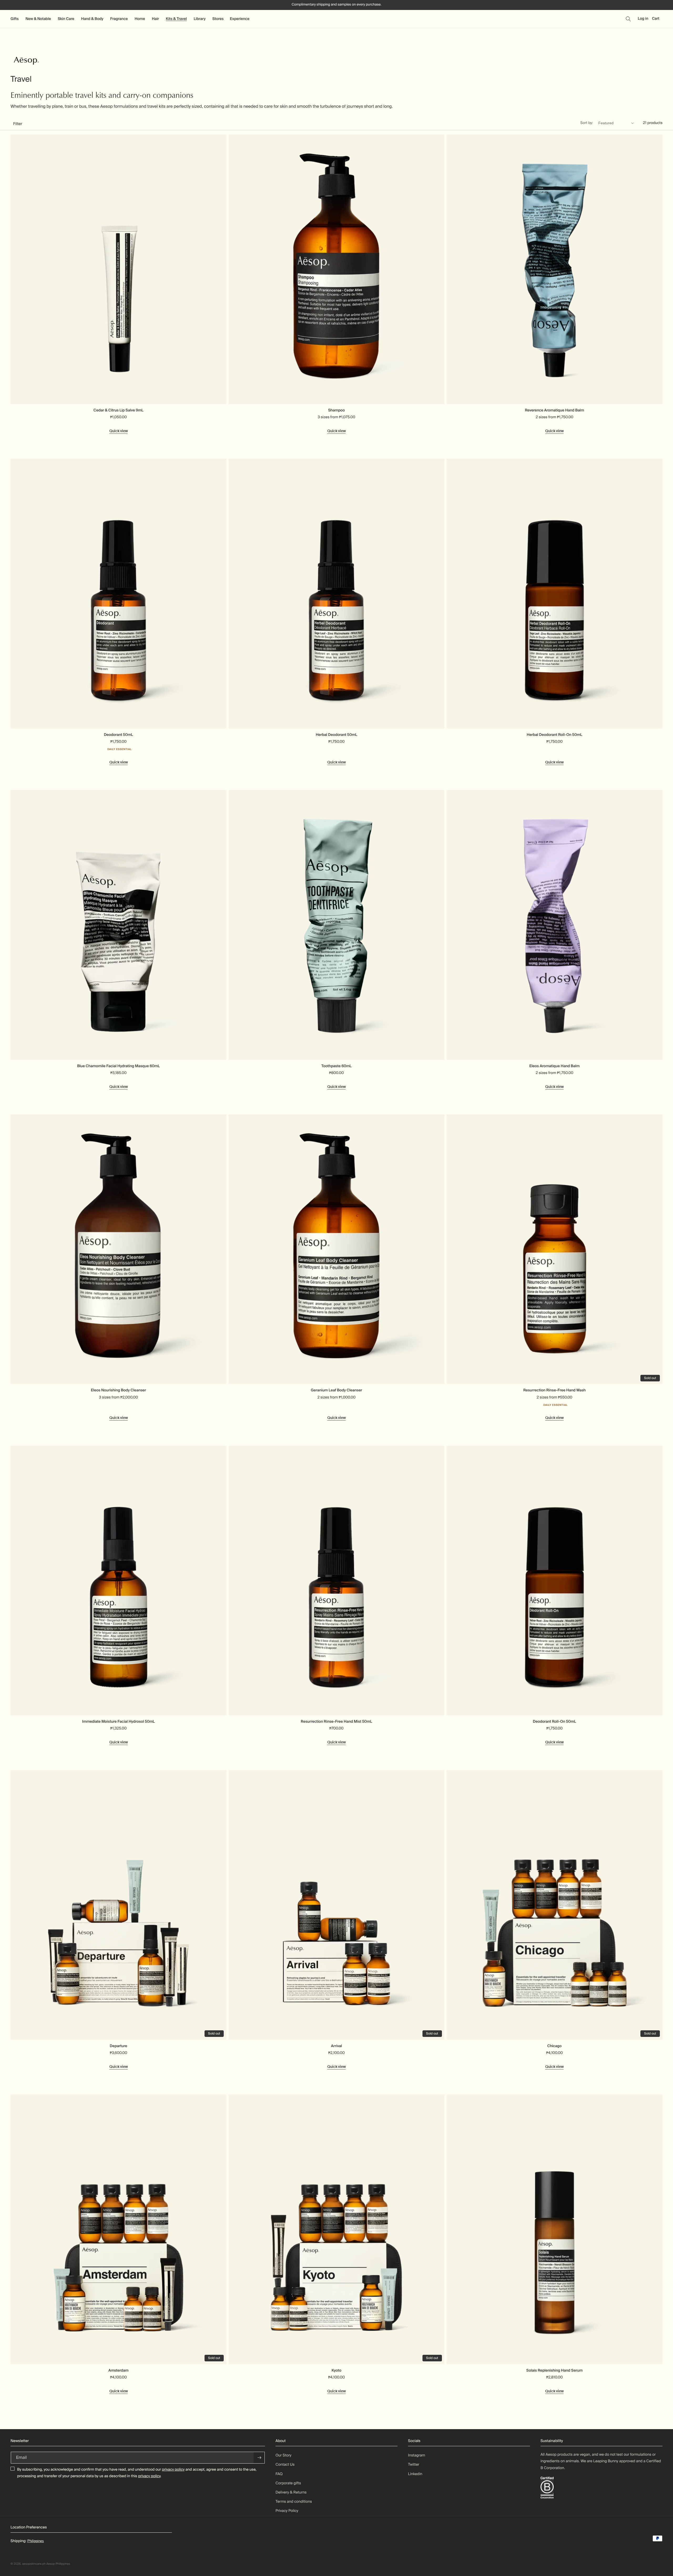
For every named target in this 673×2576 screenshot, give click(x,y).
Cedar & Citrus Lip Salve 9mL (119, 410)
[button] (15, 19)
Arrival (336, 2046)
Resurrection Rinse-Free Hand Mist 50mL (336, 1722)
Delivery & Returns (291, 2492)
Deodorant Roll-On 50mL (554, 1722)
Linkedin (415, 2474)
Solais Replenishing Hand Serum (554, 2371)
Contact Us (285, 2465)
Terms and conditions (294, 2502)
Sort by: (587, 123)
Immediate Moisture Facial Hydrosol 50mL (118, 1722)
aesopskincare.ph (34, 2564)
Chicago (555, 2046)
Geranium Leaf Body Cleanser (336, 1390)
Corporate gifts (288, 2483)
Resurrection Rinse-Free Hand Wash (554, 1390)
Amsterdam (118, 2371)
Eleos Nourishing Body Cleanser (119, 1390)
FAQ (279, 2474)
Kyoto (336, 2371)
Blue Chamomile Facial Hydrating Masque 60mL (118, 1066)
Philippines (36, 2541)
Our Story (283, 2455)
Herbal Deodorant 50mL (336, 735)
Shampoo (336, 410)
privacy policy (173, 2470)
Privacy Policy (287, 2511)
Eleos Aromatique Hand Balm (555, 1066)
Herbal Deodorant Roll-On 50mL (554, 735)
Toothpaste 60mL (336, 1066)
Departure (119, 2046)
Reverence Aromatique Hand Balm (555, 410)
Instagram (417, 2455)
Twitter (414, 2465)
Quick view (119, 431)
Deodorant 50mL (118, 735)
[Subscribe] (259, 2458)
